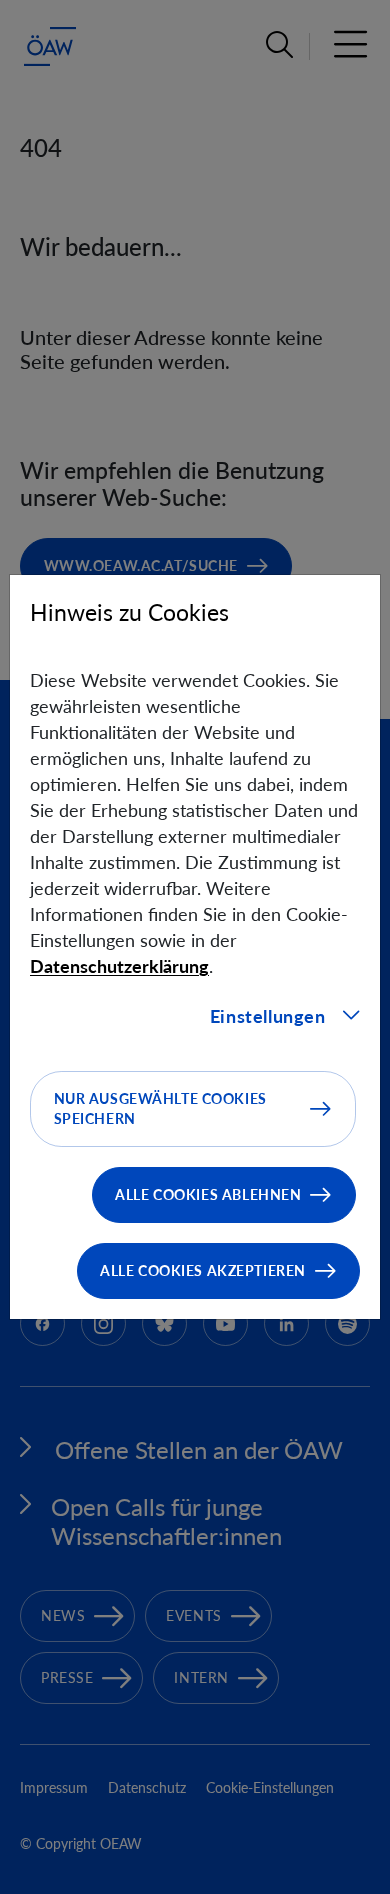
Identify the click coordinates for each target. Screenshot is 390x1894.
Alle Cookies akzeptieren (203, 1270)
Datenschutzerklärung (119, 966)
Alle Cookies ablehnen (208, 1194)
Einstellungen (268, 1016)
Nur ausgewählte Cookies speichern (160, 1108)
